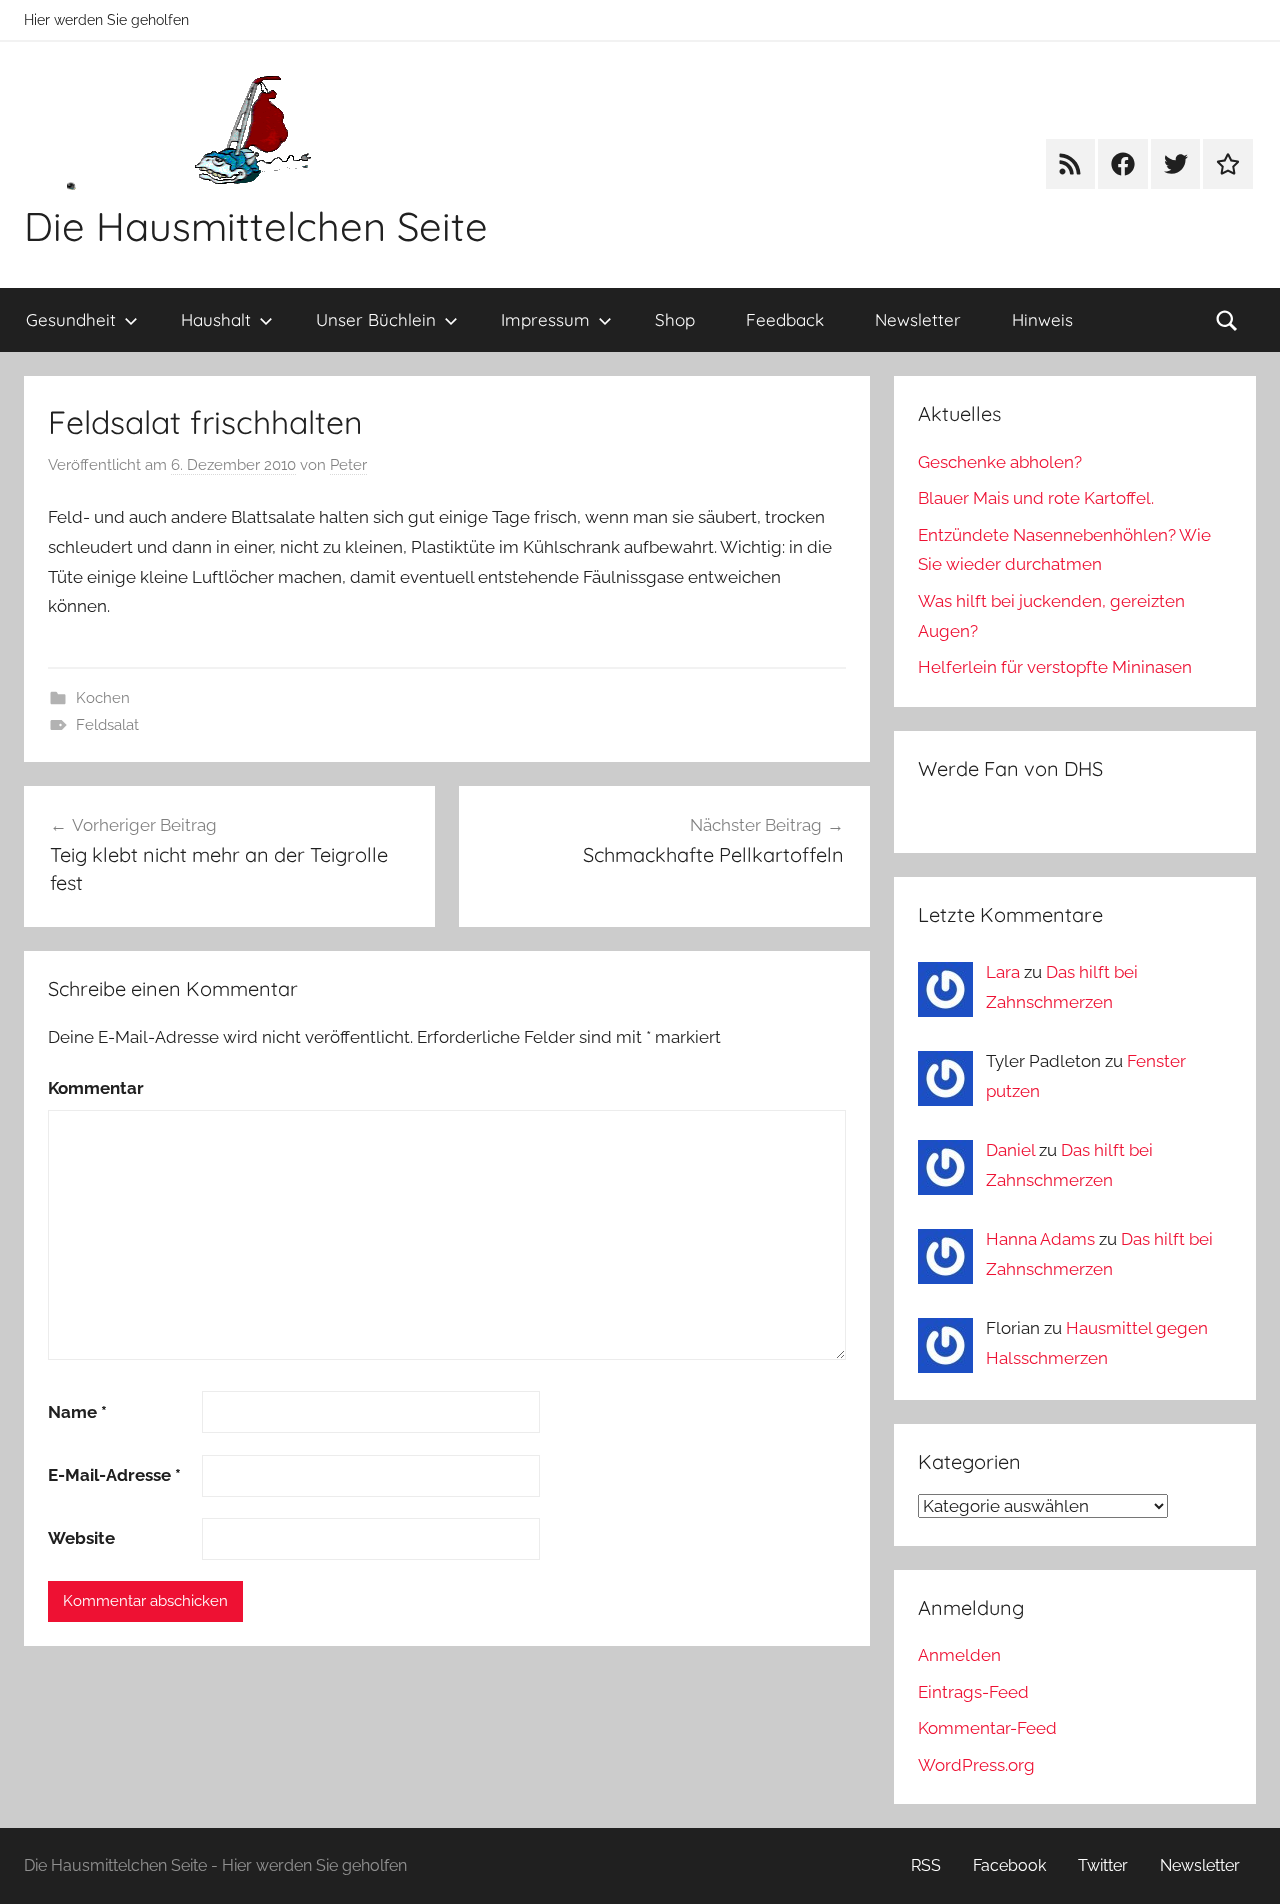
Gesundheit (71, 319)
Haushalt (216, 319)
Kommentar (96, 1088)
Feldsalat (107, 725)
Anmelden (959, 1655)
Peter (348, 465)
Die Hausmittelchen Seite (256, 226)
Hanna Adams (1040, 1239)
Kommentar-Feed (987, 1728)
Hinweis (1042, 319)
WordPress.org (976, 1765)
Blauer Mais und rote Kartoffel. (1036, 498)
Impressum (545, 319)
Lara (1003, 972)
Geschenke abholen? (1000, 462)
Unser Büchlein (376, 319)
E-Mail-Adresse (114, 1475)
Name (77, 1412)
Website (81, 1538)
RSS (926, 1865)
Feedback (785, 319)
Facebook (1009, 1865)
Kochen (103, 698)
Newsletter (918, 319)
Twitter (1103, 1865)
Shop (675, 319)
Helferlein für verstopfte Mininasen (1055, 667)
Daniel (1010, 1150)
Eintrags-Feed (973, 1692)
